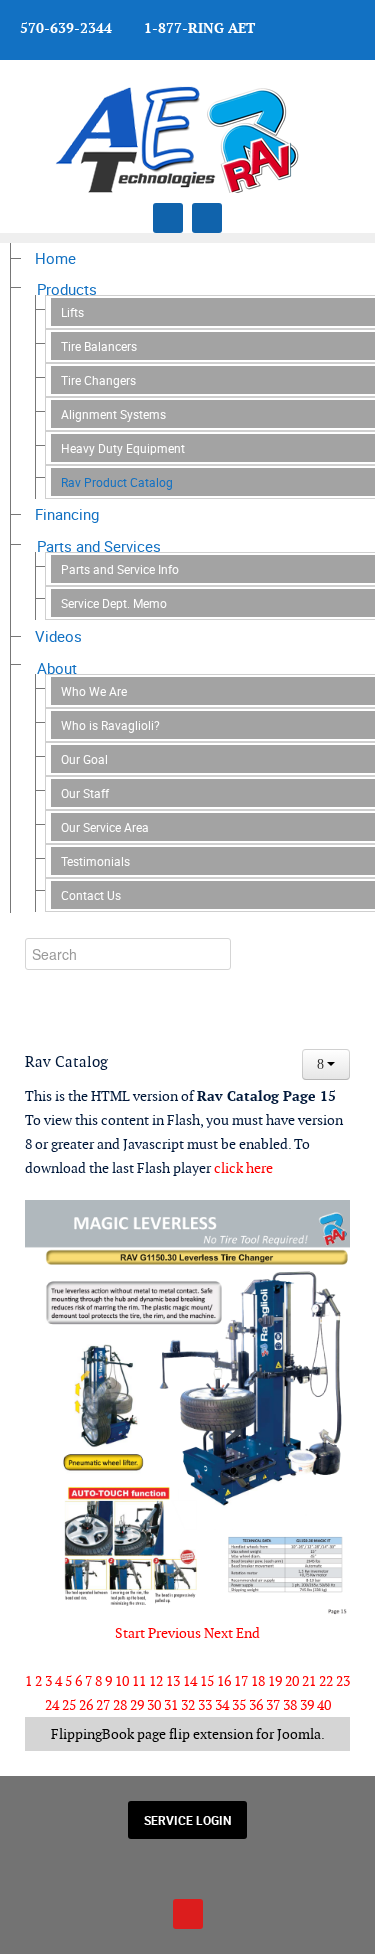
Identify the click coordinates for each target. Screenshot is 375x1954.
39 (307, 1705)
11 (139, 1681)
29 (137, 1705)
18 (258, 1681)
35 (239, 1705)
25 (69, 1705)
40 (324, 1705)
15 (207, 1681)
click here (243, 1168)
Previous (174, 1633)
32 (188, 1705)
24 (52, 1705)
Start (130, 1633)
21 (309, 1681)
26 (86, 1705)
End (248, 1633)
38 (290, 1705)
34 (222, 1705)
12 (156, 1681)
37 (273, 1705)
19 (275, 1681)
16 (224, 1681)
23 (343, 1681)
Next (218, 1633)
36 (256, 1705)
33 (205, 1705)
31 (171, 1705)
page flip (163, 1734)
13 (173, 1681)
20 (292, 1681)
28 (120, 1705)
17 (241, 1681)
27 (103, 1705)
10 (122, 1681)
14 (190, 1681)
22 (326, 1681)
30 (154, 1705)
